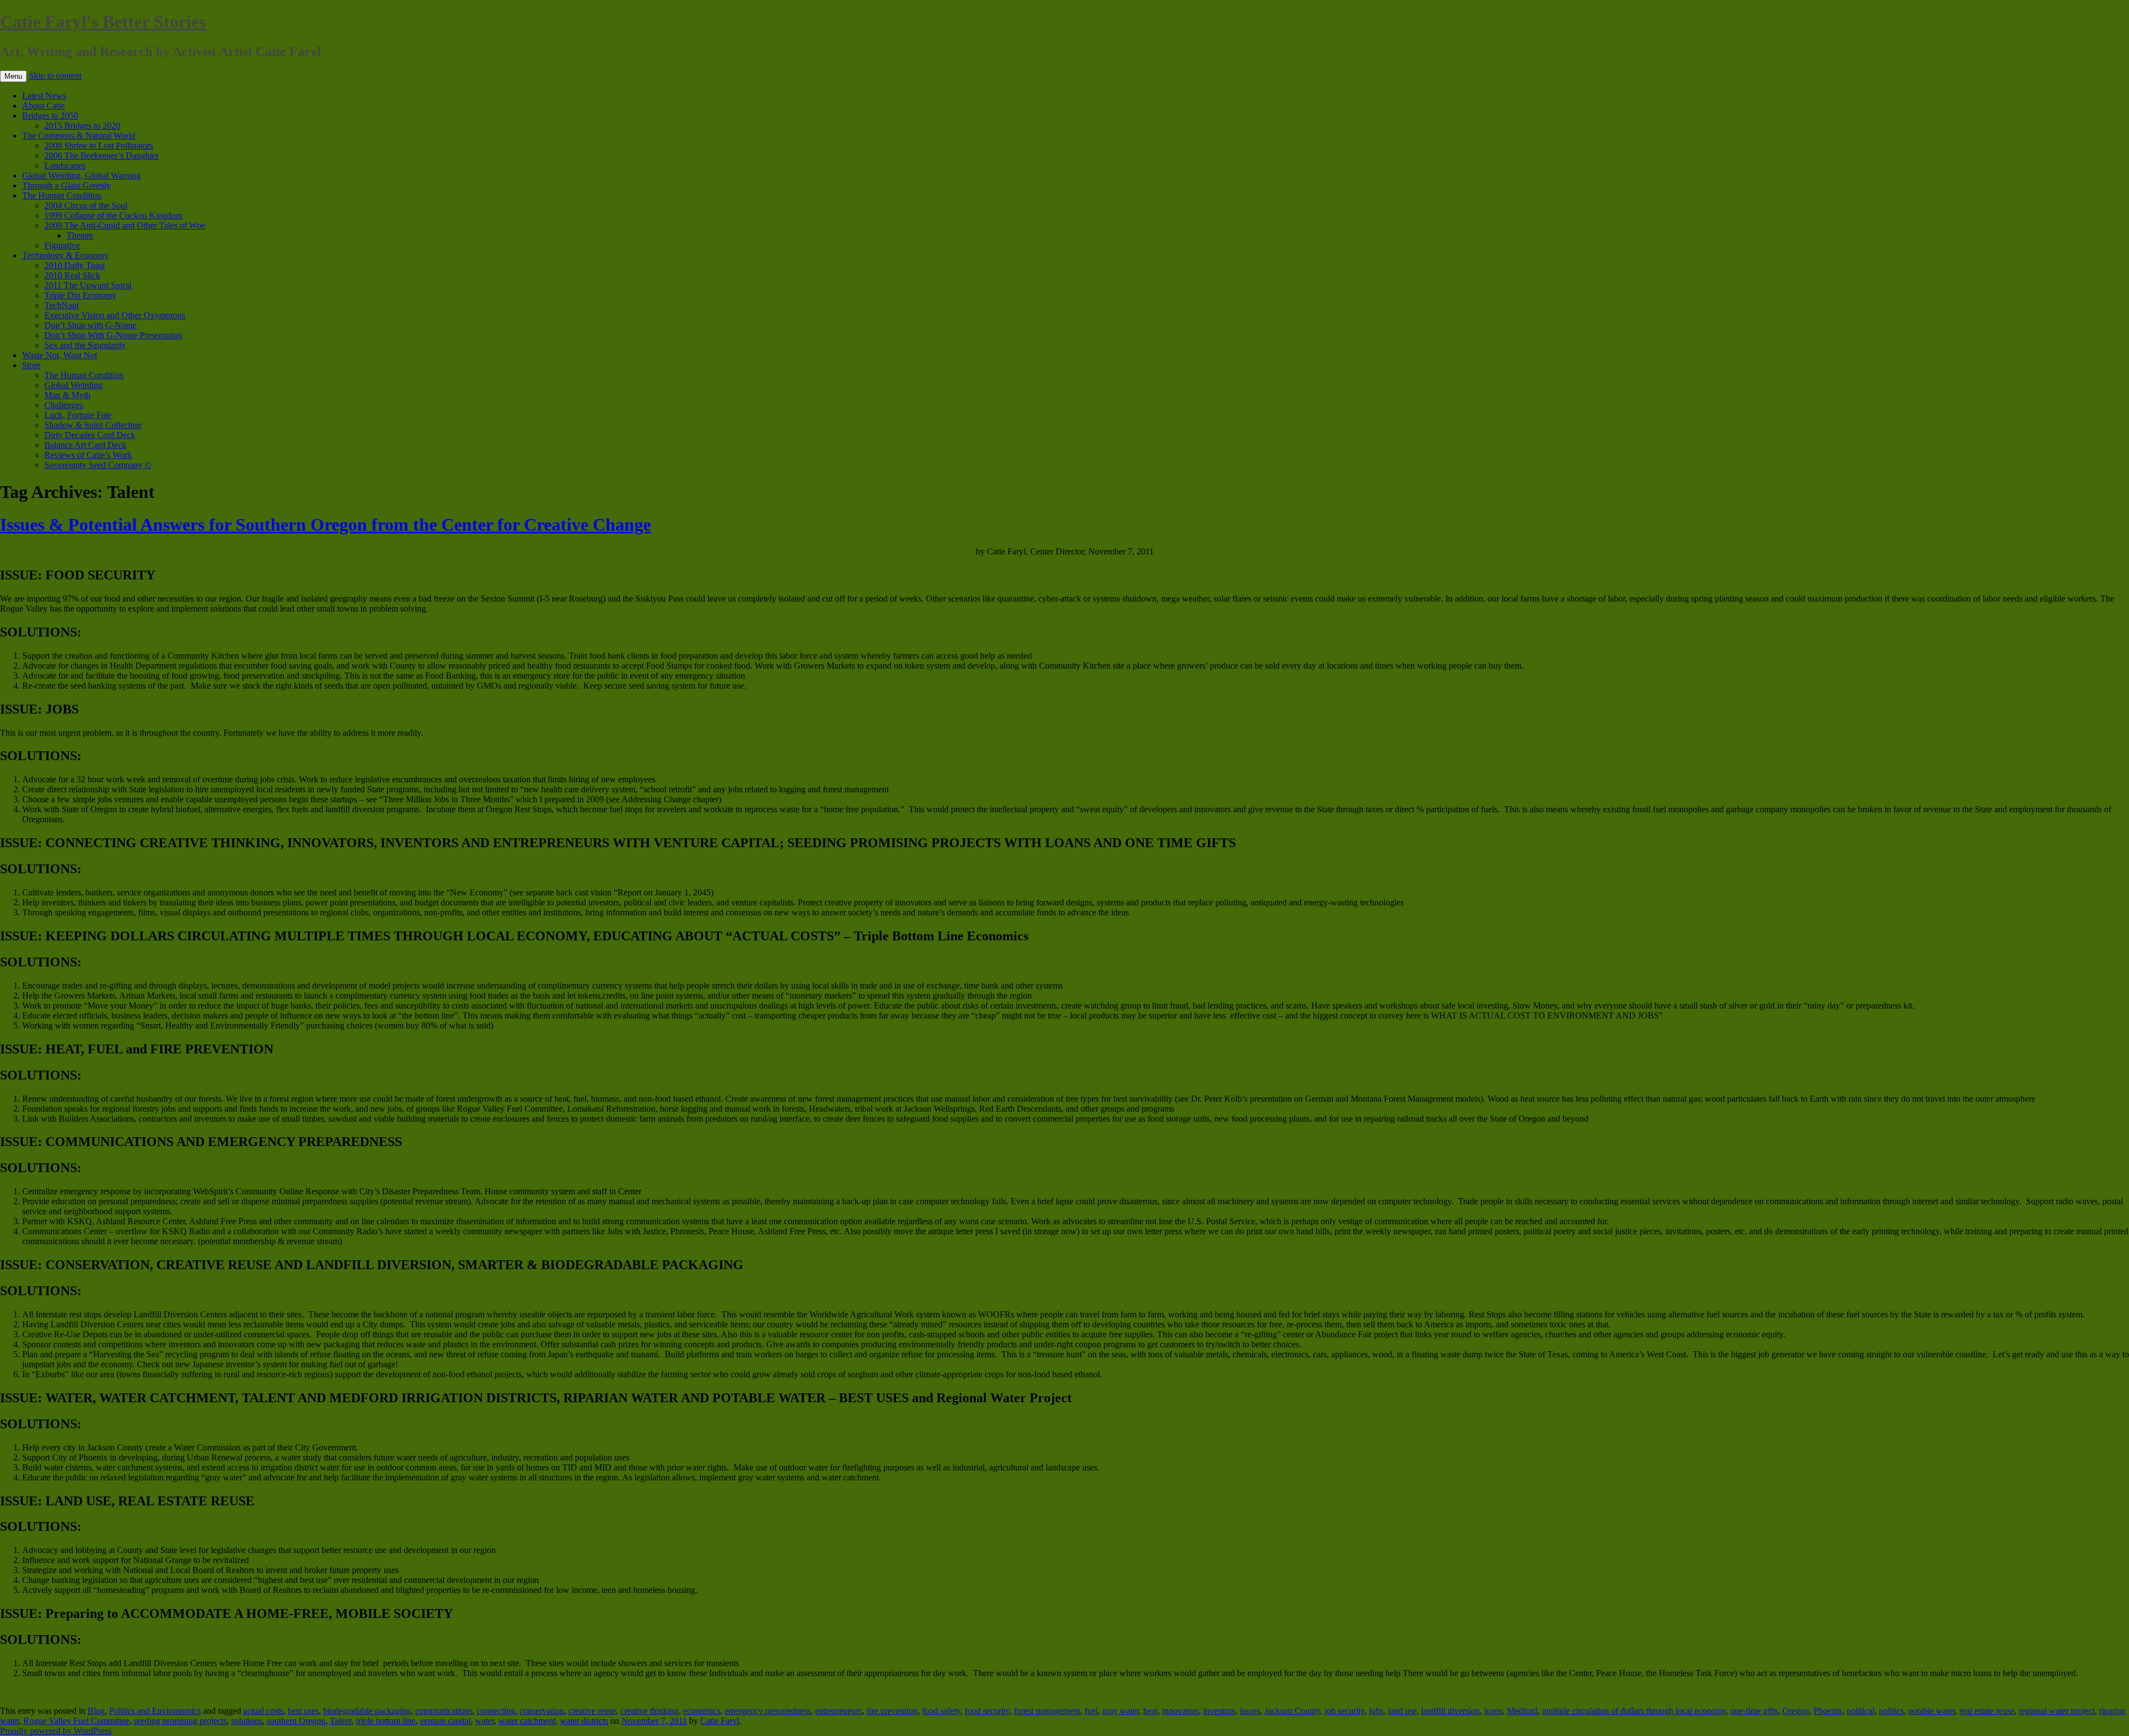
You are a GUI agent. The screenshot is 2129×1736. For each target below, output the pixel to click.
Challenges (64, 405)
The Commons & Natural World (79, 136)
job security (1344, 1711)
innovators (1180, 1711)
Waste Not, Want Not (60, 355)
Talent (341, 1721)
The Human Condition (62, 195)
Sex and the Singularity (85, 345)
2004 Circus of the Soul (86, 205)
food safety (941, 1711)
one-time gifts (1754, 1711)
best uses (303, 1711)
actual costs (263, 1711)
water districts (584, 1721)
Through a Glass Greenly (67, 185)
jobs (1376, 1711)
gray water (1120, 1711)
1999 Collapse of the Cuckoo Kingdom (113, 215)
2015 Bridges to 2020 (82, 126)
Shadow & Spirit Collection (93, 425)
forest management (1047, 1711)
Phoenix (1828, 1711)
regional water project (2057, 1711)
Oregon (1796, 1711)
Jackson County (1292, 1711)
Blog (96, 1711)
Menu (13, 76)
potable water (1932, 1711)
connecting (496, 1711)
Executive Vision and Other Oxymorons (115, 315)
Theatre (80, 235)
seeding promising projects (180, 1721)
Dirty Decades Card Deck (90, 435)
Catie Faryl (720, 1721)
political (1861, 1711)
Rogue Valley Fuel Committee (76, 1721)
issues (1250, 1711)
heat (1150, 1711)
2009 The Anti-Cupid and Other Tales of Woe (125, 225)
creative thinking (650, 1711)
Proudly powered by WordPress (56, 1731)
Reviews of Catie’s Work (88, 455)
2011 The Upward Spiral (88, 285)
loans (1493, 1711)
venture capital (445, 1721)
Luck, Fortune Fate (78, 415)
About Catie (44, 106)
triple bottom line (386, 1721)
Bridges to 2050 (50, 116)
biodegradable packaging (367, 1711)
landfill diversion (1450, 1711)
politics (1891, 1711)
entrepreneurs (839, 1711)
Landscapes (65, 166)
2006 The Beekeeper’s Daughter (101, 156)
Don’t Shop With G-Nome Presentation (113, 335)
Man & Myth (67, 395)
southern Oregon (296, 1721)
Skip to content (55, 76)
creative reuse (592, 1711)
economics (702, 1711)
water (485, 1721)
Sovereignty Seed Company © (98, 465)
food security (987, 1711)
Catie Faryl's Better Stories (103, 22)
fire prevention (892, 1711)
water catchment (527, 1721)
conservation (542, 1711)
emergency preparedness (768, 1711)
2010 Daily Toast (75, 265)
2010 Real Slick (72, 275)
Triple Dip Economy (80, 295)
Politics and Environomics (155, 1711)
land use (1402, 1711)
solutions (247, 1721)
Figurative (62, 245)
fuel (1091, 1711)
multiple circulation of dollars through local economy (1634, 1711)
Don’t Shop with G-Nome (90, 325)
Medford (1522, 1711)
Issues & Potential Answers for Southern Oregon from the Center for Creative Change (325, 525)
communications (444, 1711)
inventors (1219, 1711)
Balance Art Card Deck (85, 445)
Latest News (44, 96)
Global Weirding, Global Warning (82, 175)
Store (31, 365)
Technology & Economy (65, 255)
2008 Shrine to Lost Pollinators (99, 146)
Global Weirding (73, 385)
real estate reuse (1987, 1711)
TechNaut (62, 305)
